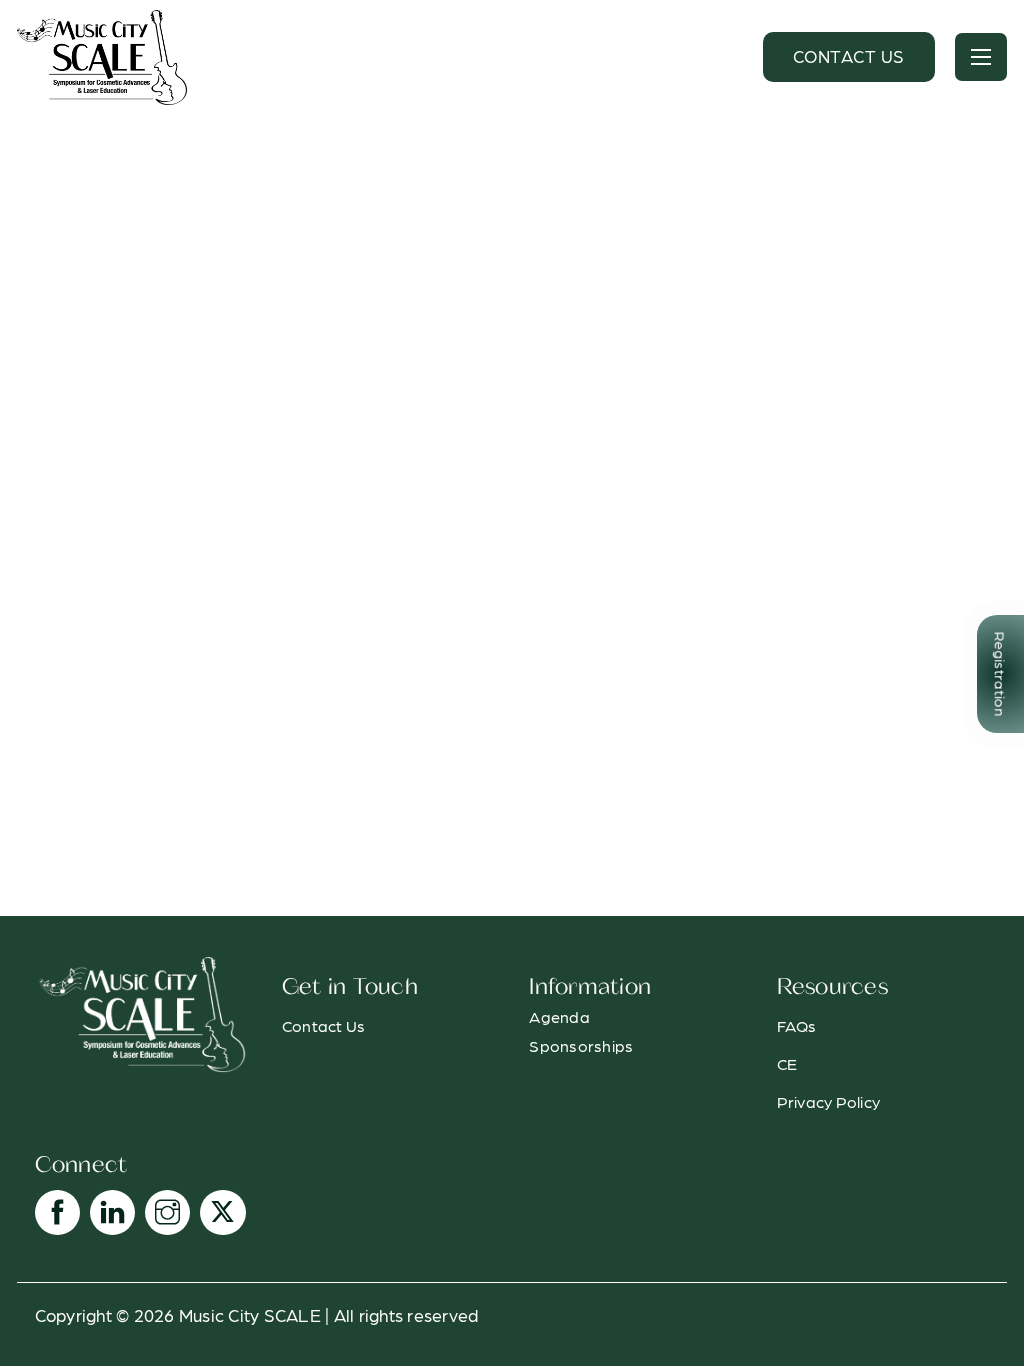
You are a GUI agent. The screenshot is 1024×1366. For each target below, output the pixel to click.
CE (787, 1063)
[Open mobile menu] (981, 57)
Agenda (559, 1016)
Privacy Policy (829, 1101)
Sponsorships (581, 1045)
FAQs (797, 1025)
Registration (1000, 673)
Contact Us (849, 55)
